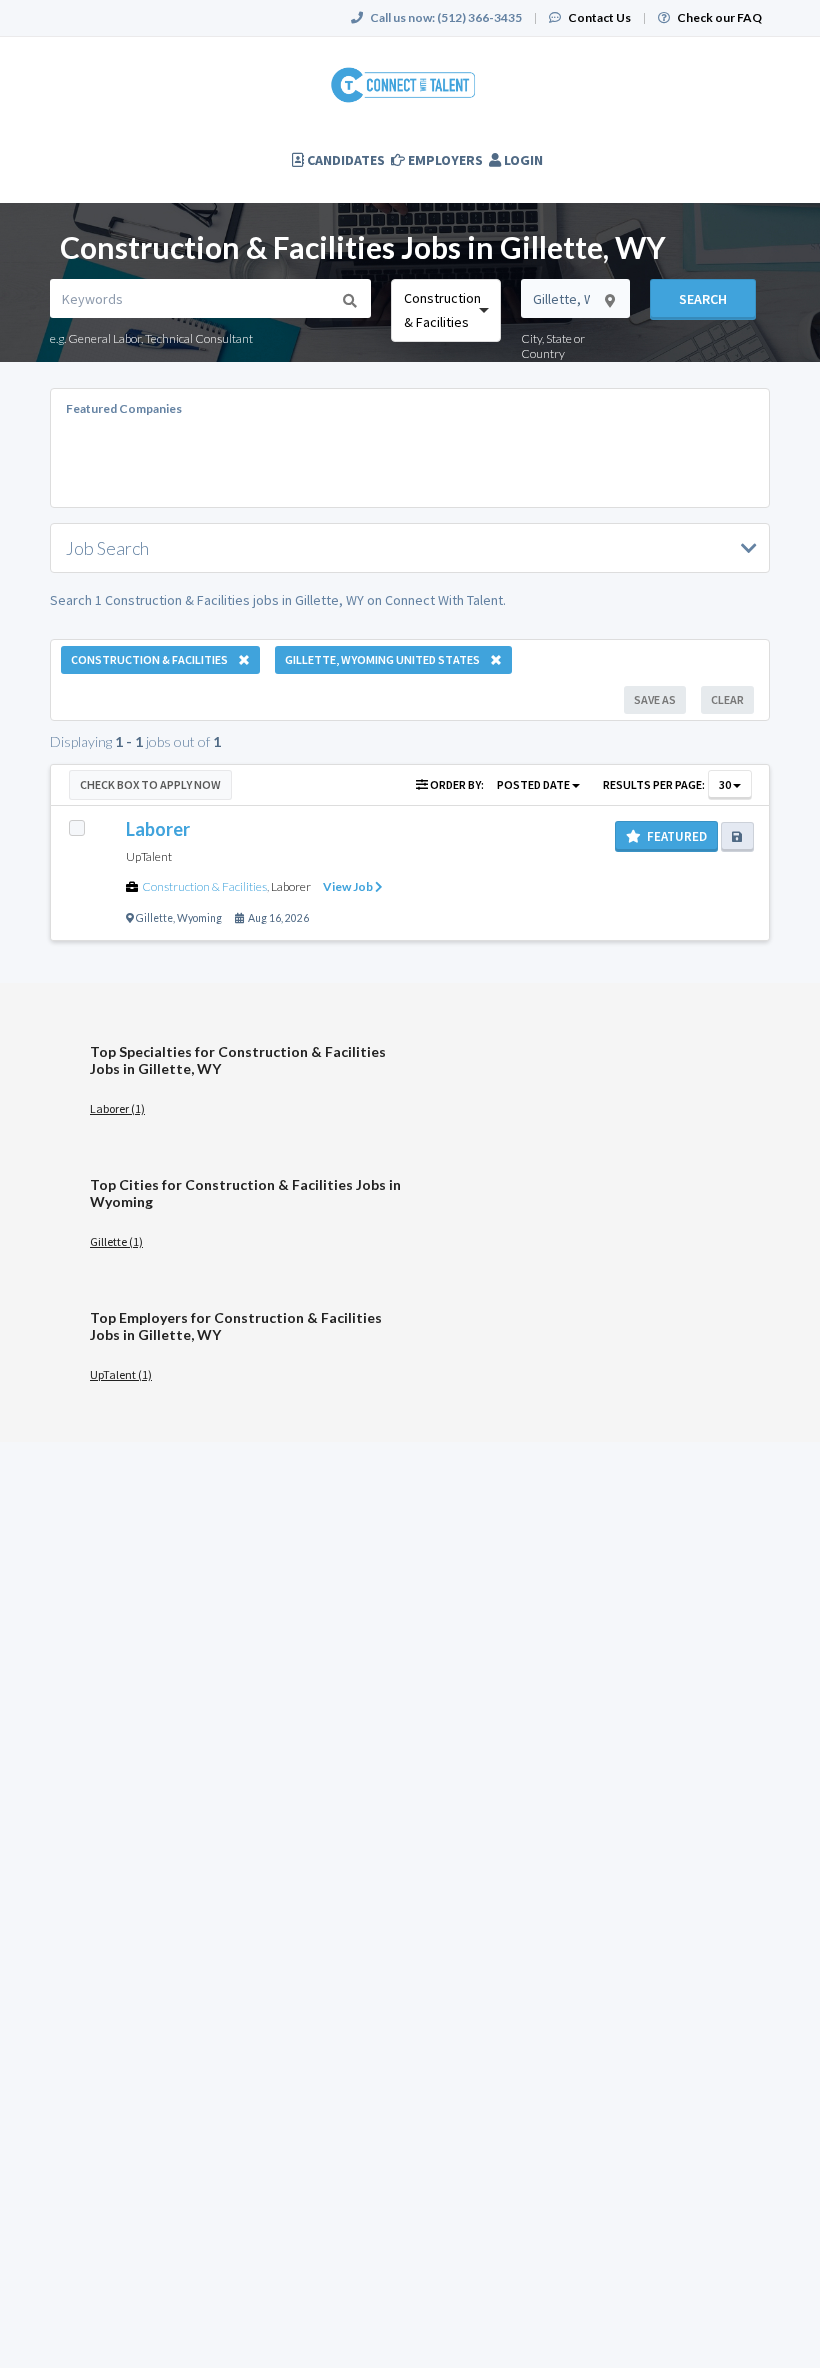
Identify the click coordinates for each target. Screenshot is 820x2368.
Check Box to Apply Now (150, 784)
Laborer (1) (117, 1108)
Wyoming (199, 918)
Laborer (291, 886)
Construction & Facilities (204, 886)
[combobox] (446, 310)
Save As (655, 699)
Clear (727, 699)
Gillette (154, 918)
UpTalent (149, 856)
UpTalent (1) (121, 1374)
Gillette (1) (116, 1241)
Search (703, 299)
